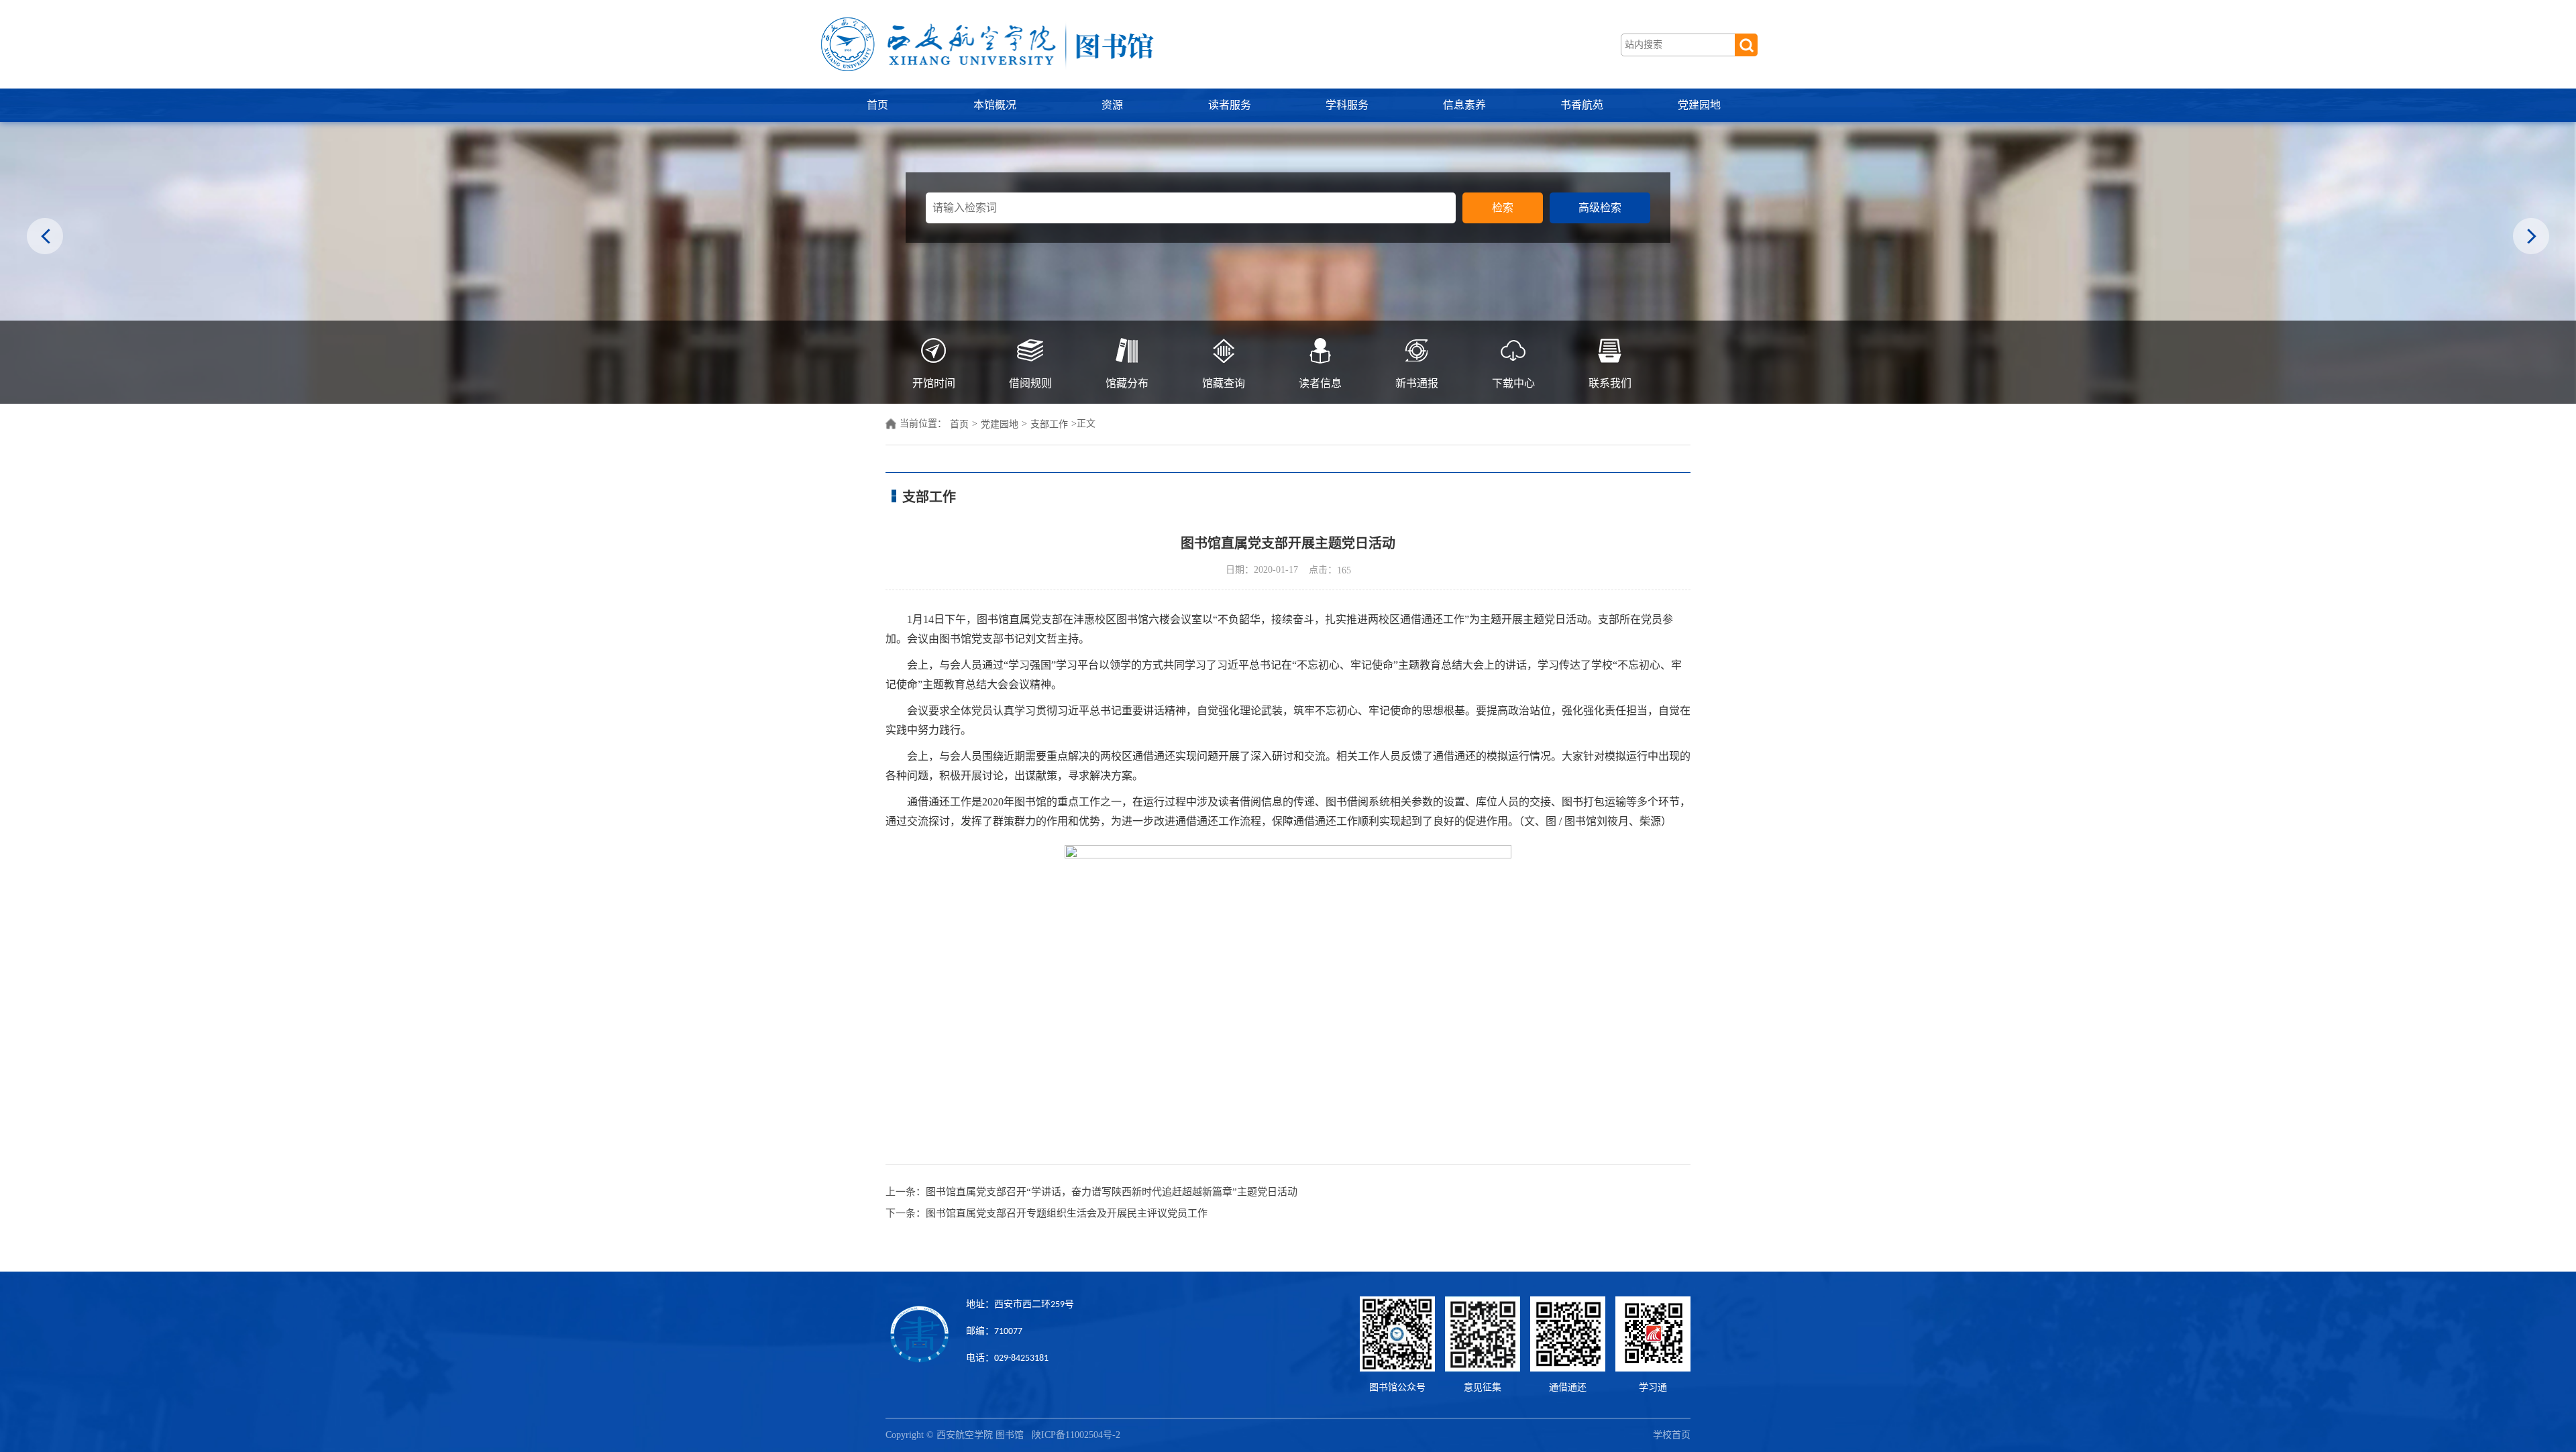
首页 (877, 105)
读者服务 (1230, 105)
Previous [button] (45, 238)
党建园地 (1699, 105)
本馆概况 (995, 105)
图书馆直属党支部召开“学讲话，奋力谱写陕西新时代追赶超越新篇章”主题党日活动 (1112, 1192)
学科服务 (1347, 105)
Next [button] (2531, 238)
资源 (1112, 105)
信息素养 (1464, 105)
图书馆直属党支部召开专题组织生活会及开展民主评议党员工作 (1067, 1213)
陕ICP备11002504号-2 (1077, 1435)
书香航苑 (1582, 105)
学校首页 (1672, 1435)
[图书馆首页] (986, 44)
